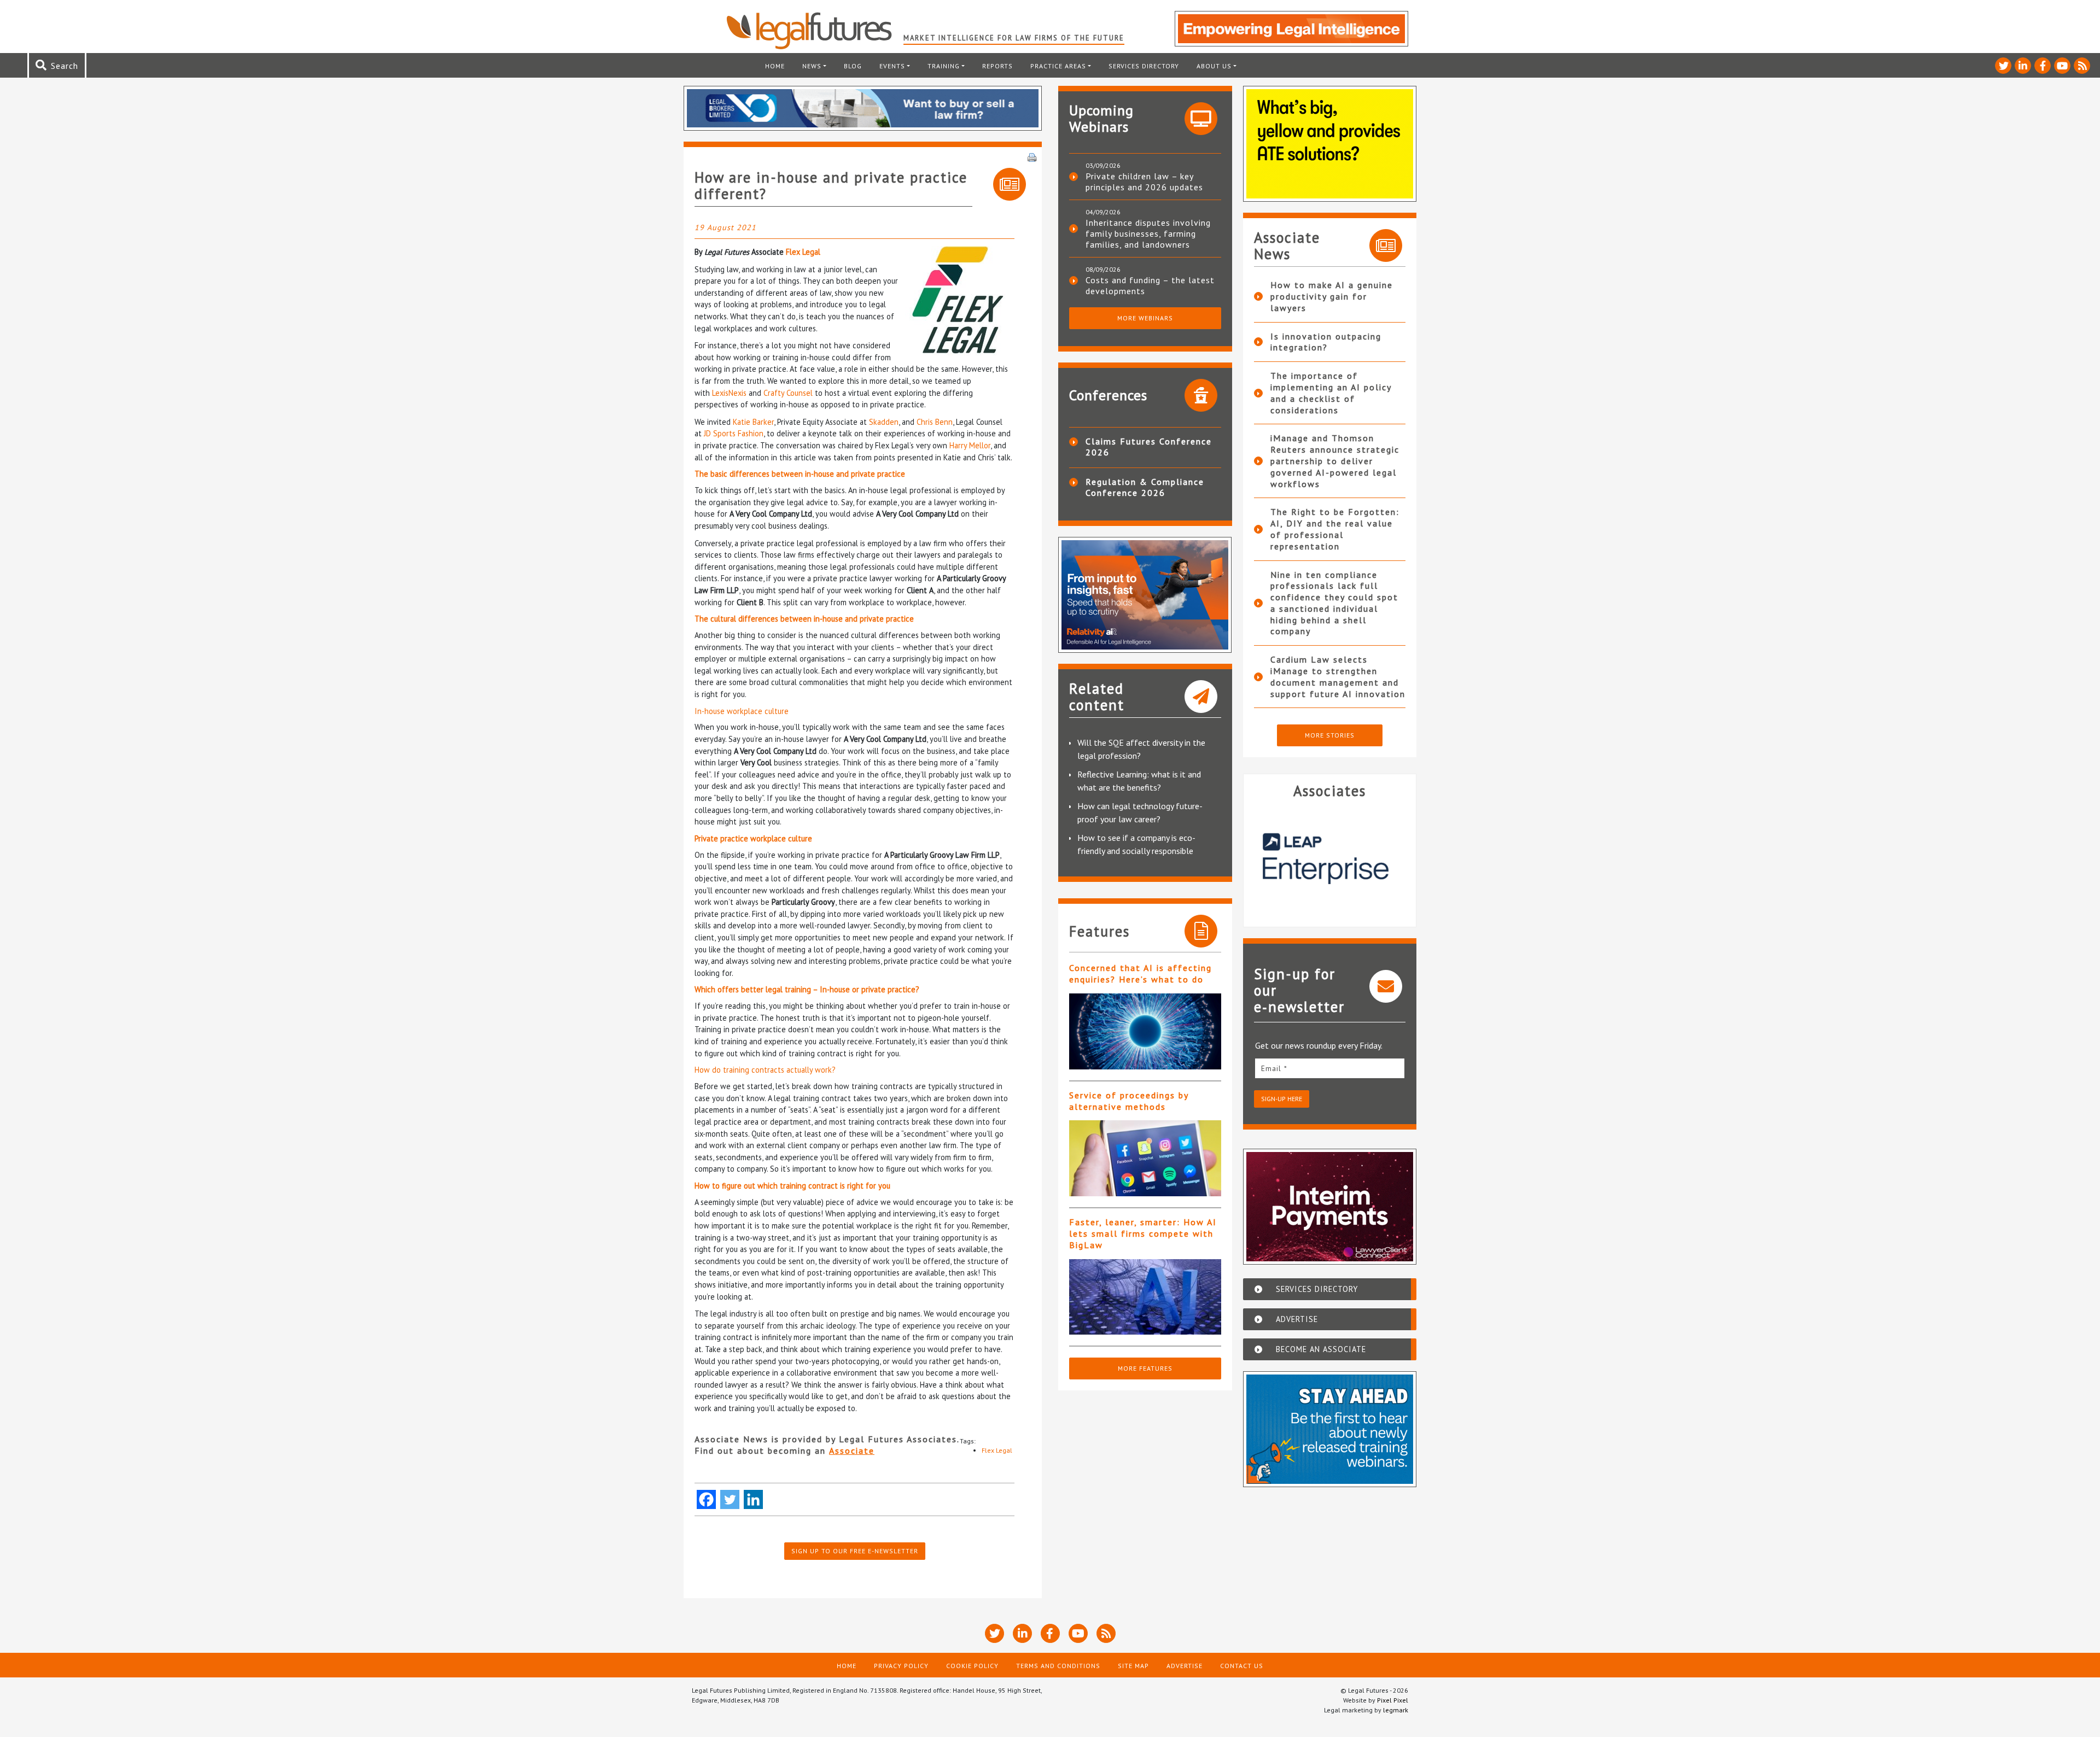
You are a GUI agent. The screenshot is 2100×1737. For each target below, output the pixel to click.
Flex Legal (803, 252)
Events (892, 66)
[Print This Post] (1032, 156)
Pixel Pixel (1393, 1700)
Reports (997, 66)
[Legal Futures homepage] (815, 31)
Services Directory (1144, 66)
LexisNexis (729, 393)
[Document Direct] (1330, 858)
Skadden (884, 422)
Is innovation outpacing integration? (1326, 342)
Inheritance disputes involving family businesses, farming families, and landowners (1148, 233)
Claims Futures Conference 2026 (1149, 447)
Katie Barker (753, 422)
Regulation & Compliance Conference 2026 (1145, 487)
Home (775, 66)
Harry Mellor (970, 445)
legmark (1396, 1710)
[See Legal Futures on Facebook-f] (2043, 66)
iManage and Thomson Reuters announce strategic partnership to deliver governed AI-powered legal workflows (1335, 461)
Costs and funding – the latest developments (1150, 285)
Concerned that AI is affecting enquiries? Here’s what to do (1141, 973)
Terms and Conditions (1058, 1666)
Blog (853, 66)
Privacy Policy (901, 1666)
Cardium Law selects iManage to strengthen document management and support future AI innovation (1338, 676)
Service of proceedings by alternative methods (1129, 1101)
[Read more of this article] (1145, 1031)
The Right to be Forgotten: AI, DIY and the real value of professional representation (1335, 529)
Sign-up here (1282, 1099)
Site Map (1133, 1666)
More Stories (1330, 735)
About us (1214, 66)
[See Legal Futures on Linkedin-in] (2023, 66)
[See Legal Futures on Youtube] (2062, 66)
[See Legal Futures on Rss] (2082, 66)
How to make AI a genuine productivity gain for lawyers (1332, 296)
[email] (1330, 1068)
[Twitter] (730, 1499)
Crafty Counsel (788, 393)
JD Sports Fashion (734, 433)
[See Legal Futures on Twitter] (2003, 66)
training (944, 66)
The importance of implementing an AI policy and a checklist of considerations (1331, 393)
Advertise (1185, 1666)
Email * (1274, 1068)
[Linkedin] (753, 1499)
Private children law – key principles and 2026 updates (1144, 182)
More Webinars (1145, 318)
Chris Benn (935, 422)
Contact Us (1242, 1666)
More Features (1145, 1368)
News (812, 66)
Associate (852, 1451)
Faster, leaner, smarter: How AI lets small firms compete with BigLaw (1143, 1233)
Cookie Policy (972, 1666)
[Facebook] (706, 1499)
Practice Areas (1058, 66)
